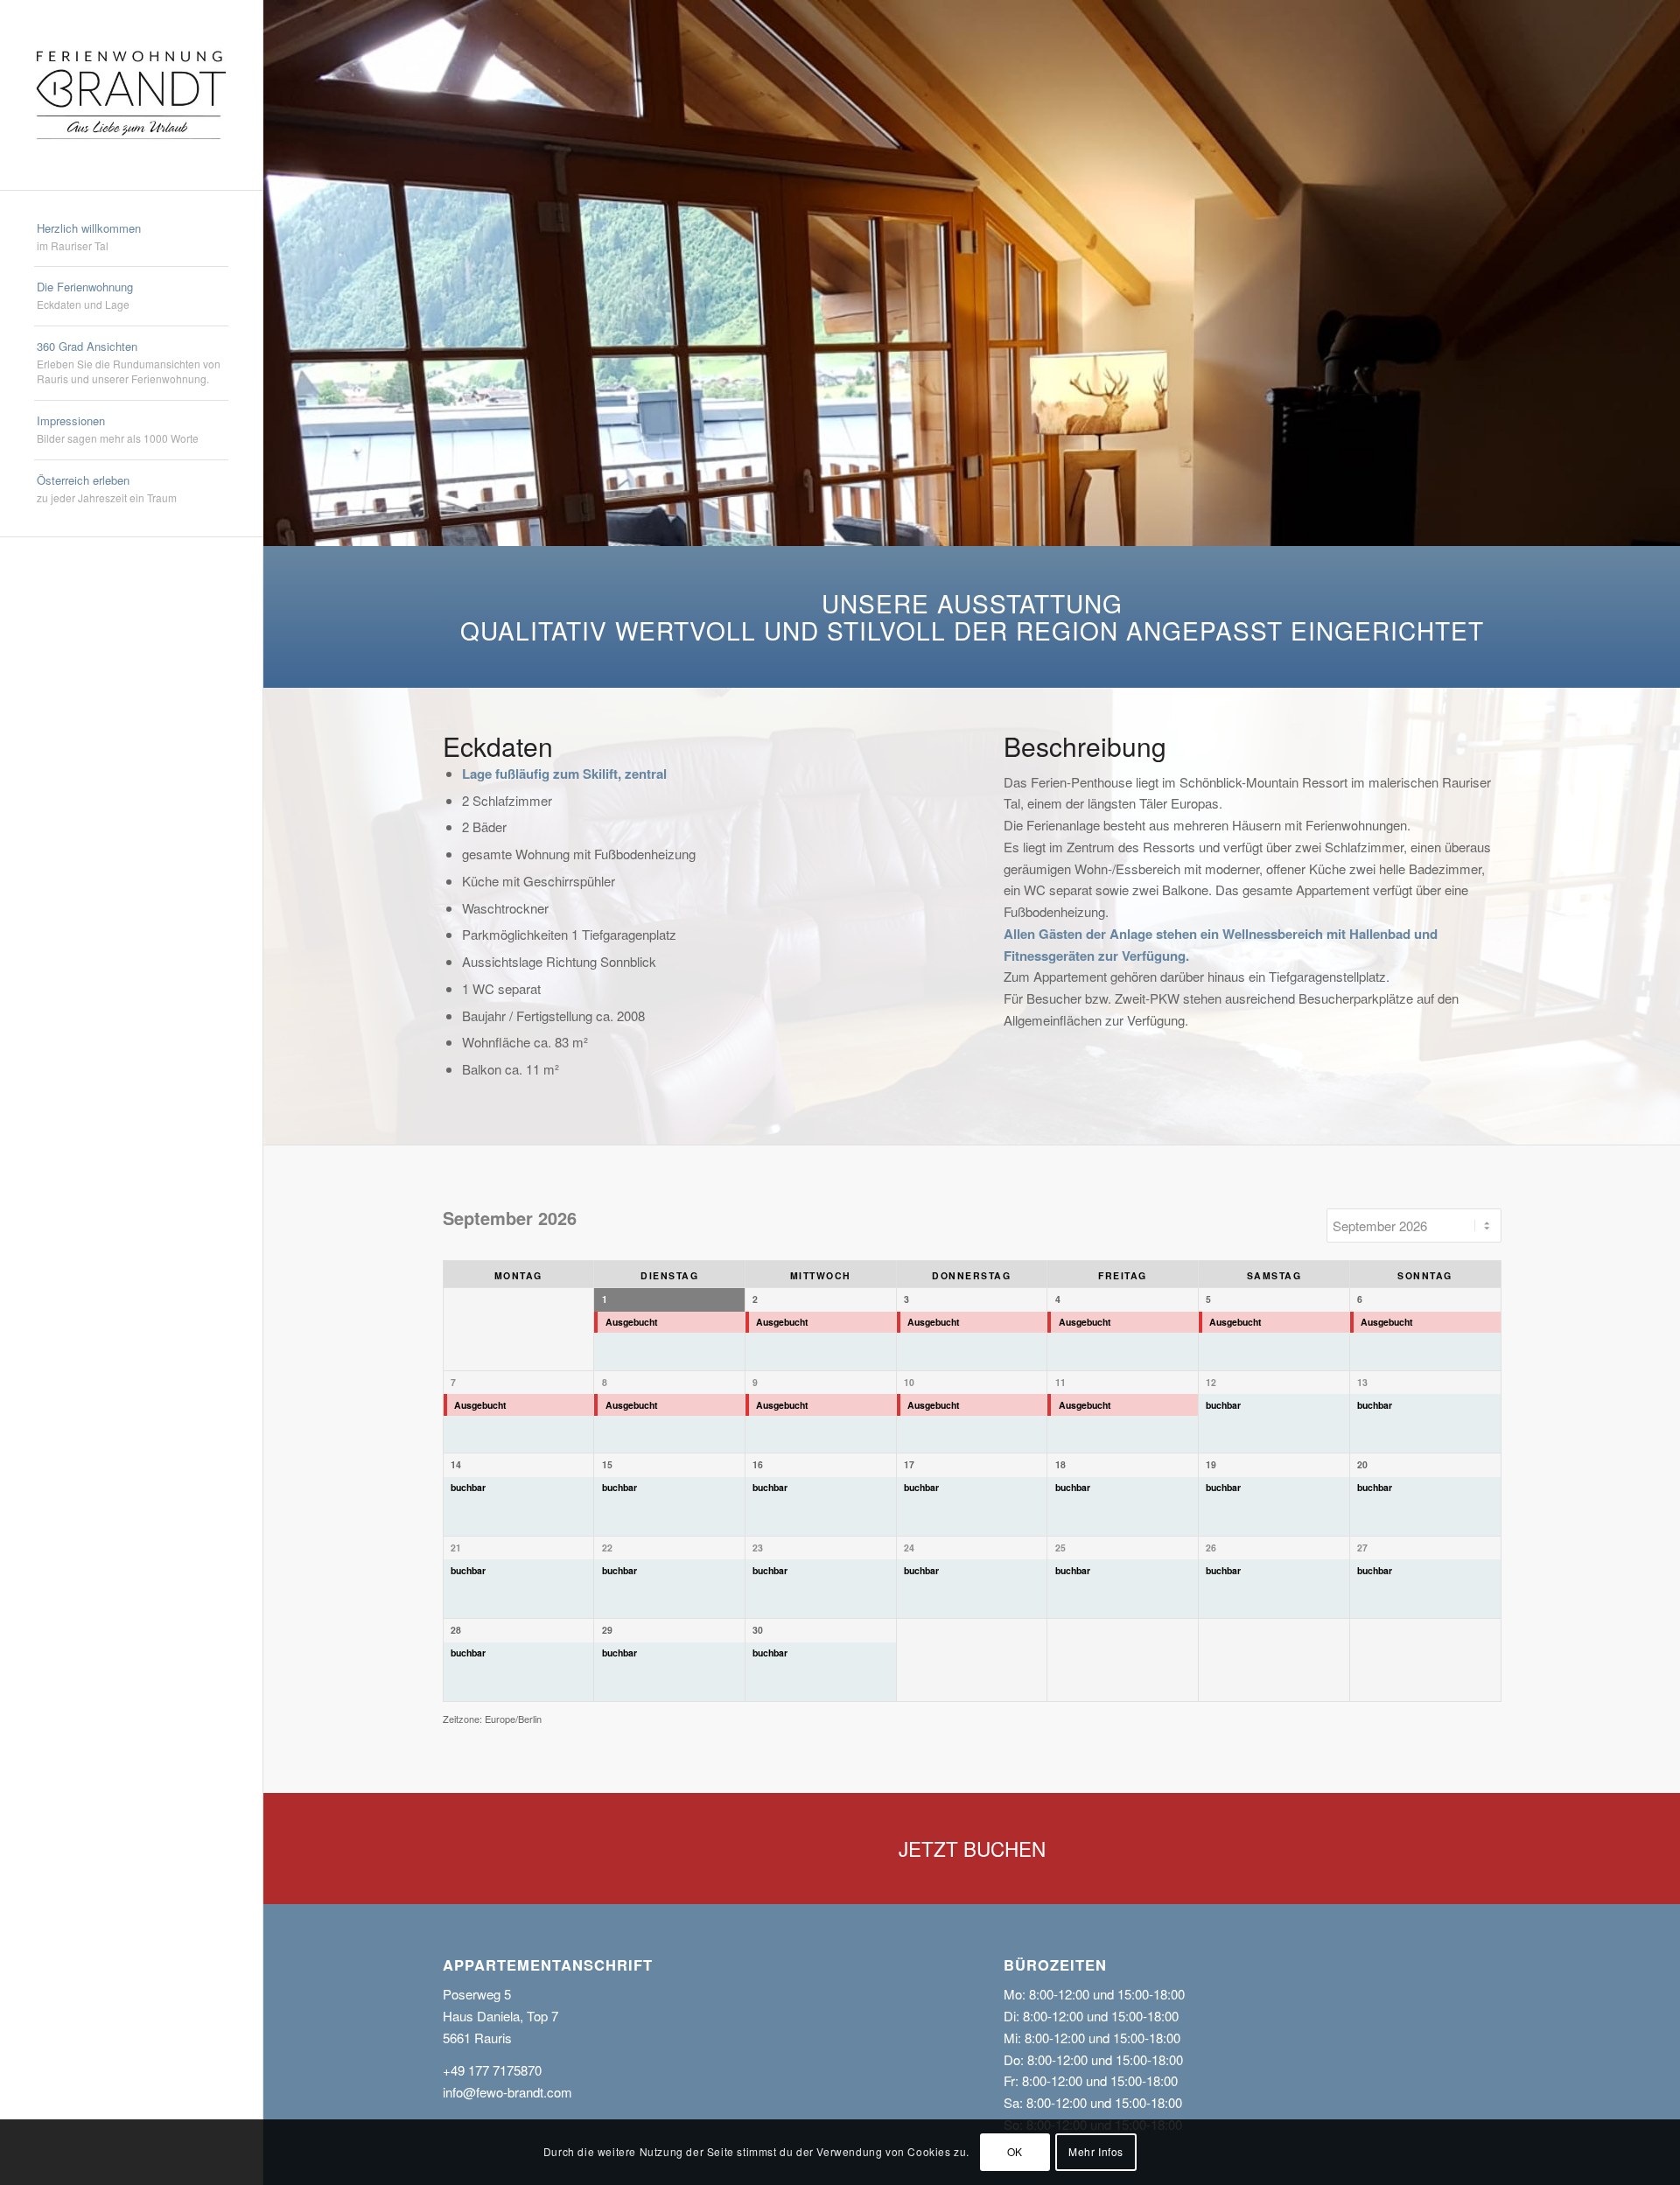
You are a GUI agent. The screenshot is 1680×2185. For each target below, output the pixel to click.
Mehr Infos (1096, 2151)
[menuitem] (131, 238)
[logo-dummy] (131, 95)
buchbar (1223, 1405)
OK (1015, 2151)
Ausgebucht (632, 1322)
